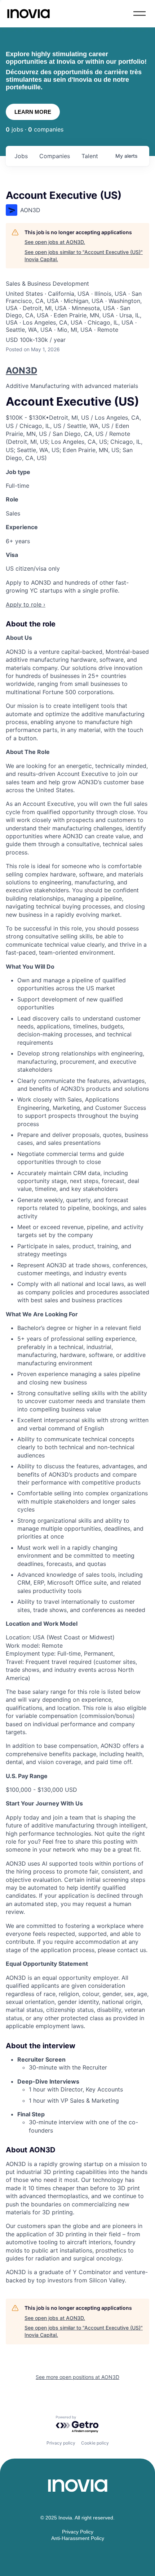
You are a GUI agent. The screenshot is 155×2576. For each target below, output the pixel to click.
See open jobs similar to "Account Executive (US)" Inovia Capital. (84, 256)
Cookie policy (95, 2443)
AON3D (21, 370)
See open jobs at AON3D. (55, 242)
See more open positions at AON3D (77, 2377)
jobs (21, 156)
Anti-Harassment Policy (78, 2538)
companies (55, 156)
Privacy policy (61, 2443)
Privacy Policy (78, 2532)
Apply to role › (26, 604)
